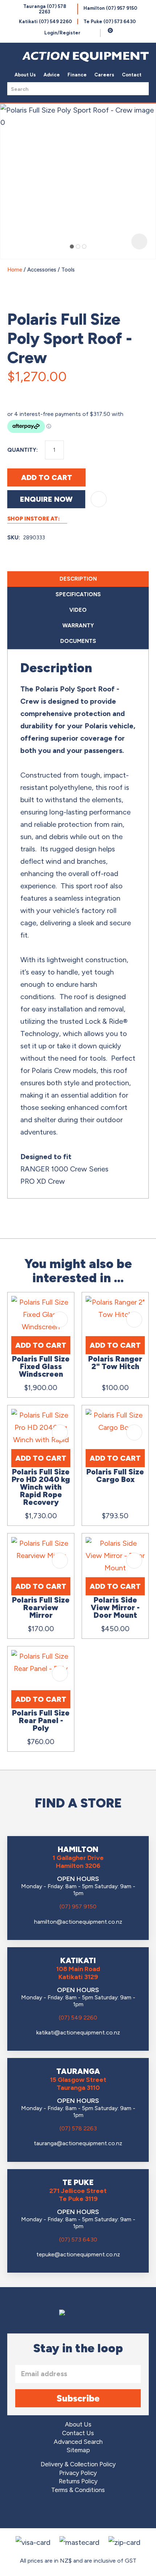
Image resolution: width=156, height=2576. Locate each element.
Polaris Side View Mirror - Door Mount (115, 1607)
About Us (25, 75)
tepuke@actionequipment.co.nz (78, 2254)
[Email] (32, 392)
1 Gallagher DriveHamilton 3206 (78, 1862)
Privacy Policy (78, 2473)
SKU (13, 538)
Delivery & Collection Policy (78, 2464)
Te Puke (110, 22)
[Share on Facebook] (15, 392)
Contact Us (78, 2433)
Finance (77, 75)
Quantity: (22, 450)
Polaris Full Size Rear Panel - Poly (41, 1720)
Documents (78, 641)
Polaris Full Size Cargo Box (115, 1476)
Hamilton (110, 8)
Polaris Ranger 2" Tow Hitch (115, 1363)
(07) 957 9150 (78, 1906)
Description (78, 579)
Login (62, 33)
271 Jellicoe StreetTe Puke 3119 (78, 2195)
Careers (104, 75)
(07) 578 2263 (78, 2128)
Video (78, 610)
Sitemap (78, 2450)
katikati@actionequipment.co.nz (78, 2032)
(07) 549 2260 (78, 2018)
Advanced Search (78, 2442)
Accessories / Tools (51, 270)
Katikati (45, 22)
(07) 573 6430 (78, 2240)
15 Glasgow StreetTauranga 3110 (78, 2084)
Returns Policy (78, 2481)
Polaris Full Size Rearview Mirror (41, 1607)
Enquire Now (46, 499)
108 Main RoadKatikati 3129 (78, 1973)
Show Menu (12, 55)
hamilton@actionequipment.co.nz (78, 1922)
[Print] (49, 392)
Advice (52, 75)
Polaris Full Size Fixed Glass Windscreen (41, 1366)
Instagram (78, 2512)
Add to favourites (60, 1319)
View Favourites (93, 33)
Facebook (58, 2512)
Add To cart (41, 1345)
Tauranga (45, 9)
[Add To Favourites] (99, 499)
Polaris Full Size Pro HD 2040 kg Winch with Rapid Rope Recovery (41, 1487)
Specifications (78, 594)
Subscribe (78, 2398)
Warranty (78, 626)
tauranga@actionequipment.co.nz (78, 2143)
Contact (132, 75)
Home (15, 270)
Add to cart (47, 477)
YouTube (98, 2512)
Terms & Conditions (78, 2490)
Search (141, 89)
